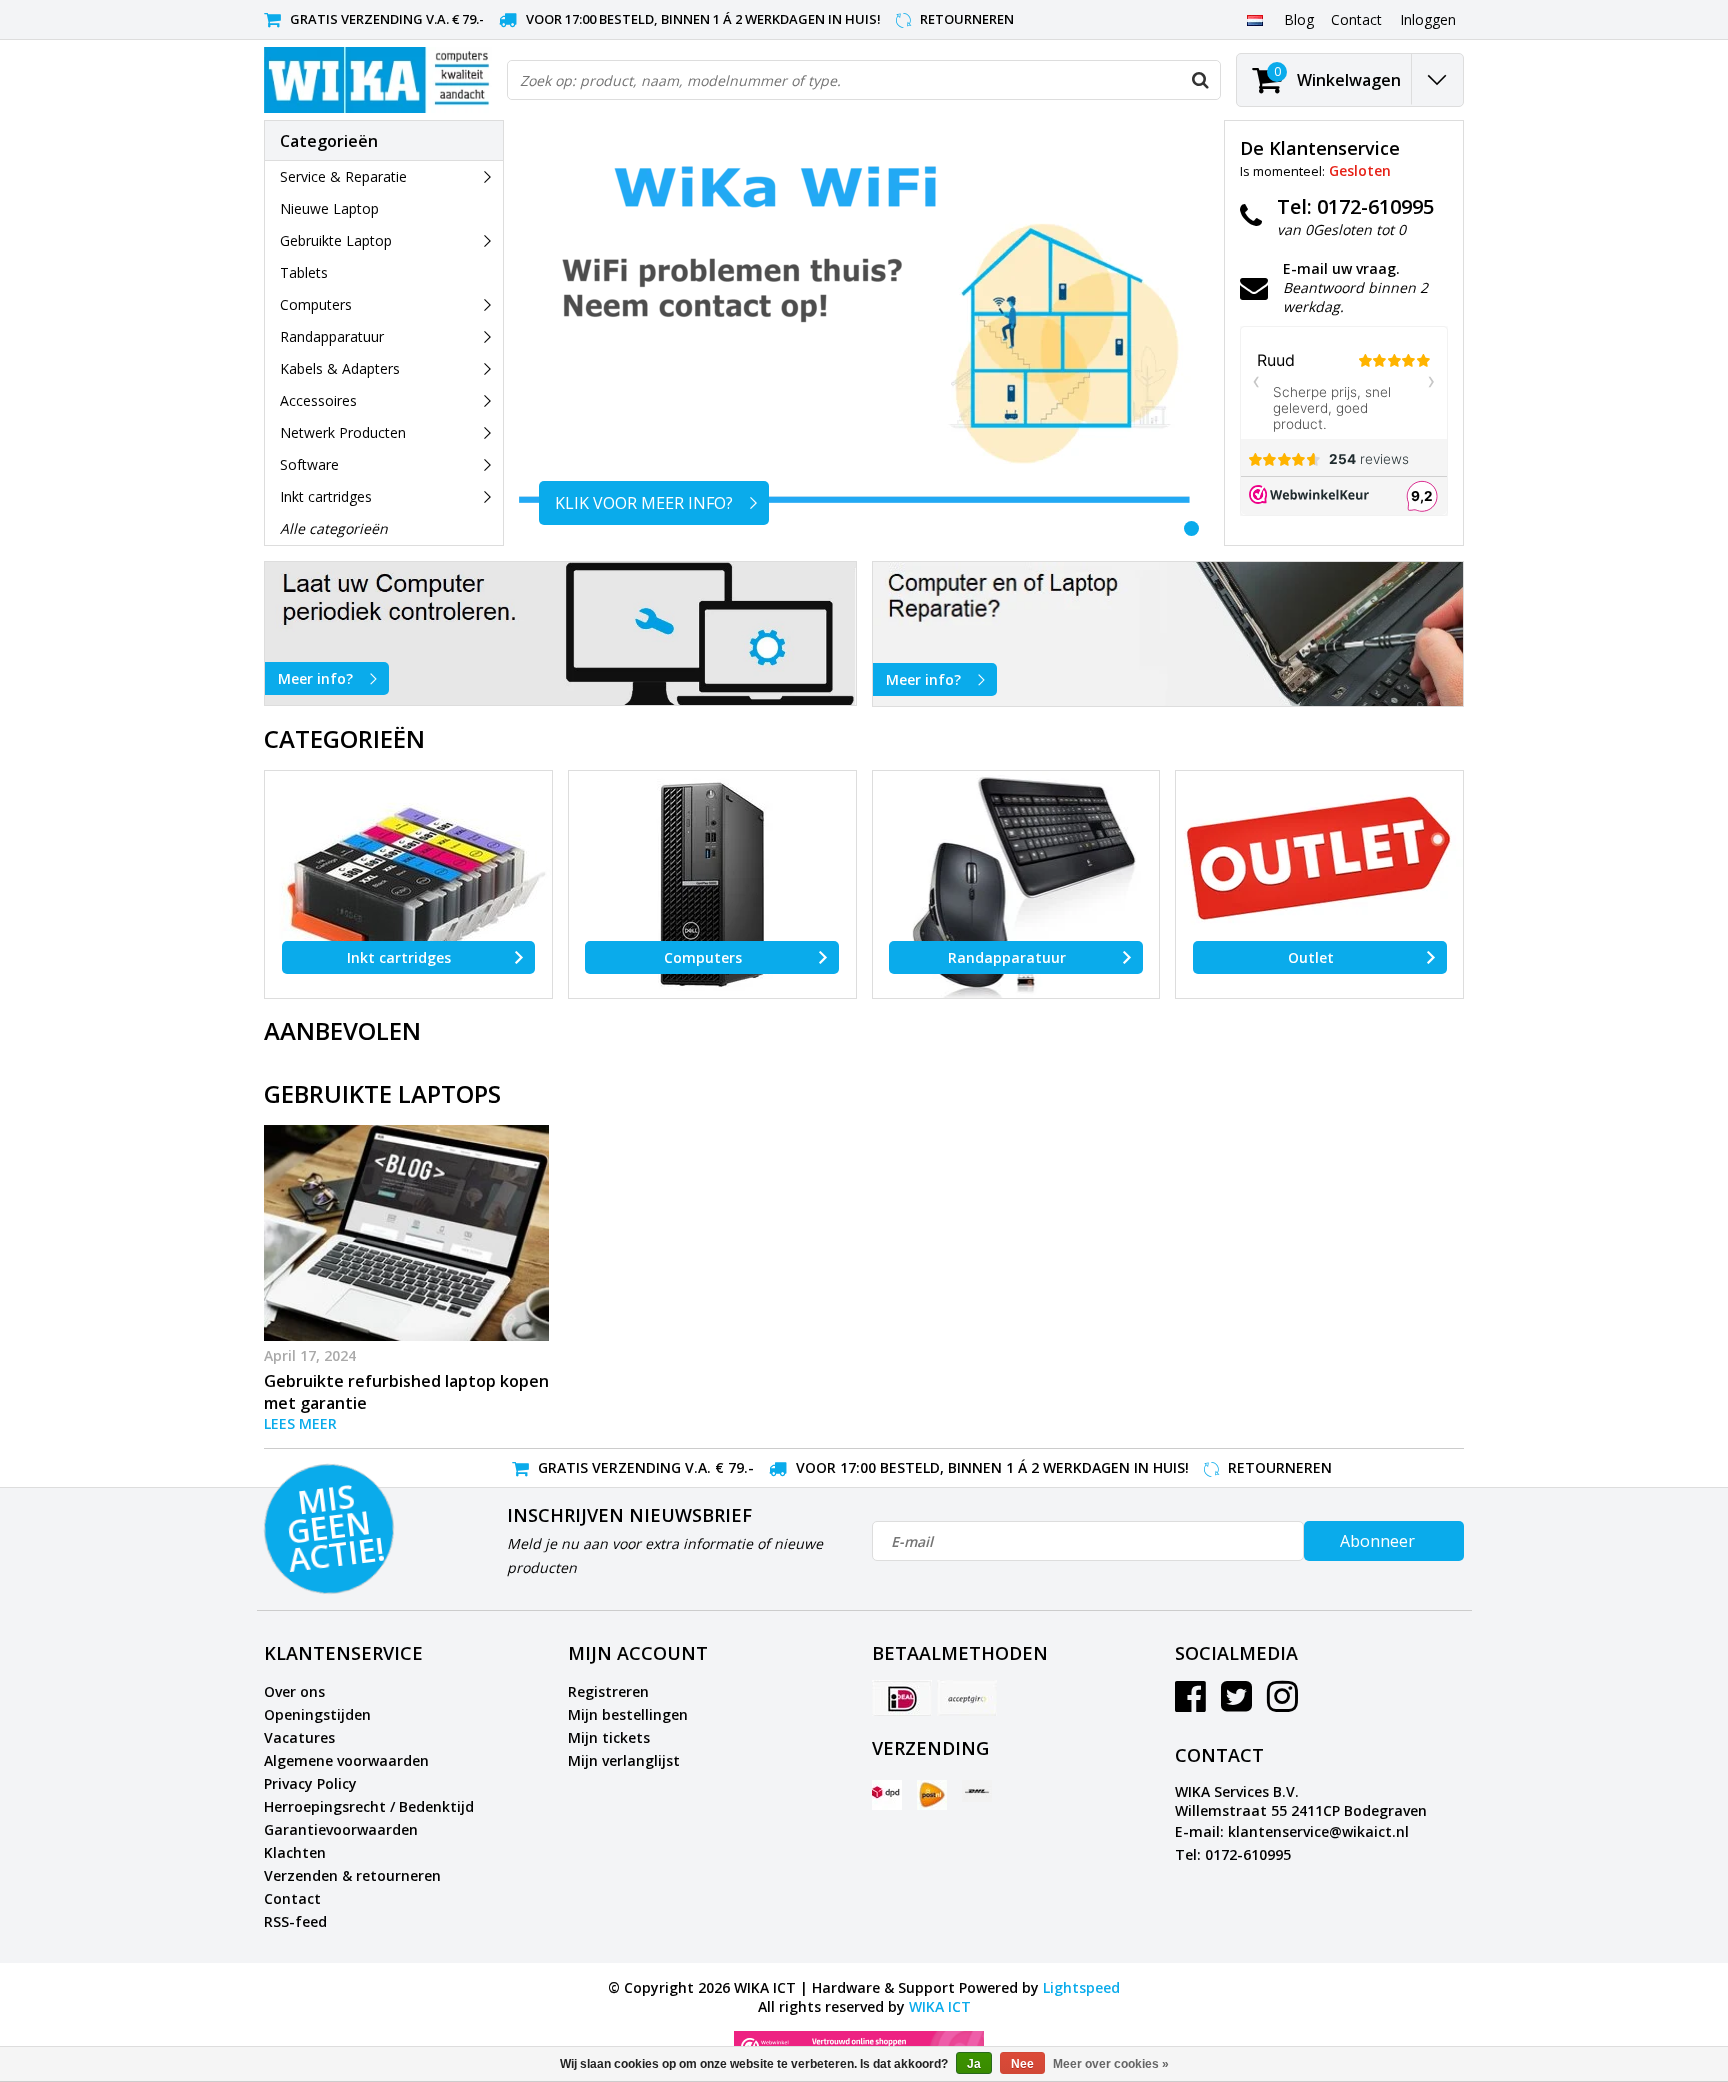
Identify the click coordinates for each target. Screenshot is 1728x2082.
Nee (1022, 2064)
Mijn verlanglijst (624, 1760)
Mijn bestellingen (628, 1714)
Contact (292, 1898)
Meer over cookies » (1111, 2064)
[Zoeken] (1200, 80)
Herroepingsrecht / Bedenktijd (369, 1806)
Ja (974, 2064)
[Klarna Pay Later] (967, 1698)
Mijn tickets (609, 1737)
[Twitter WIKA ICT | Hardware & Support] (1236, 1703)
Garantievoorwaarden (341, 1829)
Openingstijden (317, 1714)
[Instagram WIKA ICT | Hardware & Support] (1282, 1703)
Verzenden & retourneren (352, 1875)
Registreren (608, 1691)
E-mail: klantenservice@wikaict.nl (1292, 1831)
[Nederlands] (1254, 19)
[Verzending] (887, 1795)
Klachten (295, 1852)
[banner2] (1168, 634)
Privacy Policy (310, 1783)
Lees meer (300, 1423)
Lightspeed (1081, 1987)
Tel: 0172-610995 (1233, 1854)
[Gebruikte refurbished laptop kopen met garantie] (406, 1233)
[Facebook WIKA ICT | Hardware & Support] (1190, 1703)
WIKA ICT (940, 2006)
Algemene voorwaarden (346, 1760)
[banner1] (560, 633)
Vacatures (299, 1737)
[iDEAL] (902, 1698)
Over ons (294, 1691)
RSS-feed (295, 1921)
